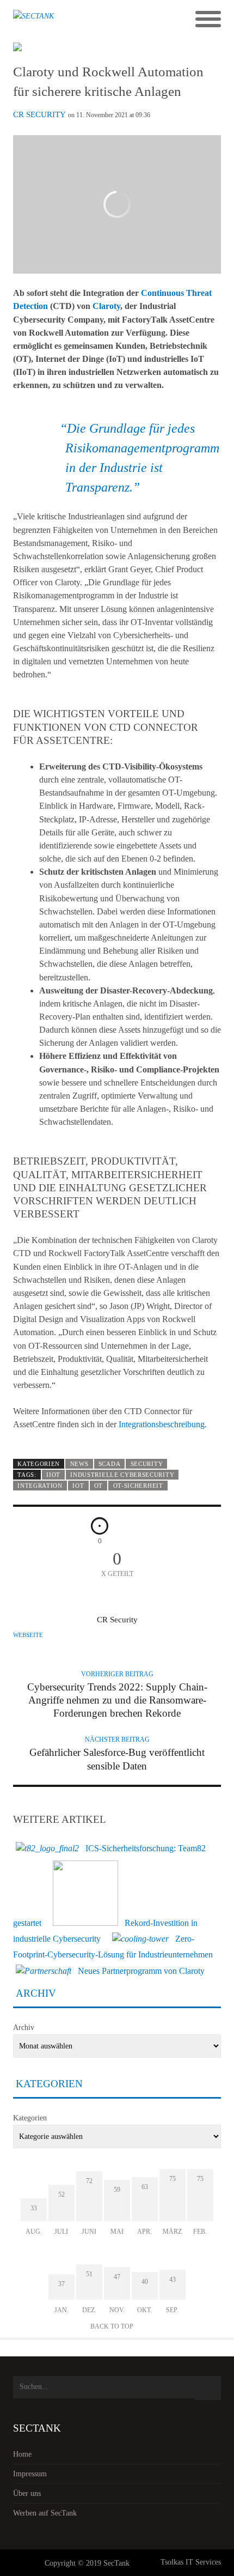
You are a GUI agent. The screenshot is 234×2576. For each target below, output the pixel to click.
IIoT (53, 1475)
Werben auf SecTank (45, 2513)
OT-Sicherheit (138, 1486)
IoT (78, 1486)
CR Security (39, 114)
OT (98, 1486)
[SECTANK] (91, 20)
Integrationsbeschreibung (162, 1424)
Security (147, 1464)
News (79, 1464)
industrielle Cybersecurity (122, 1475)
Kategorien (30, 2118)
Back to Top (112, 2326)
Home (22, 2454)
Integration (40, 1486)
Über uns (27, 2493)
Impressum (30, 2474)
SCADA (109, 1464)
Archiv (24, 2028)
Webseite (28, 1635)
